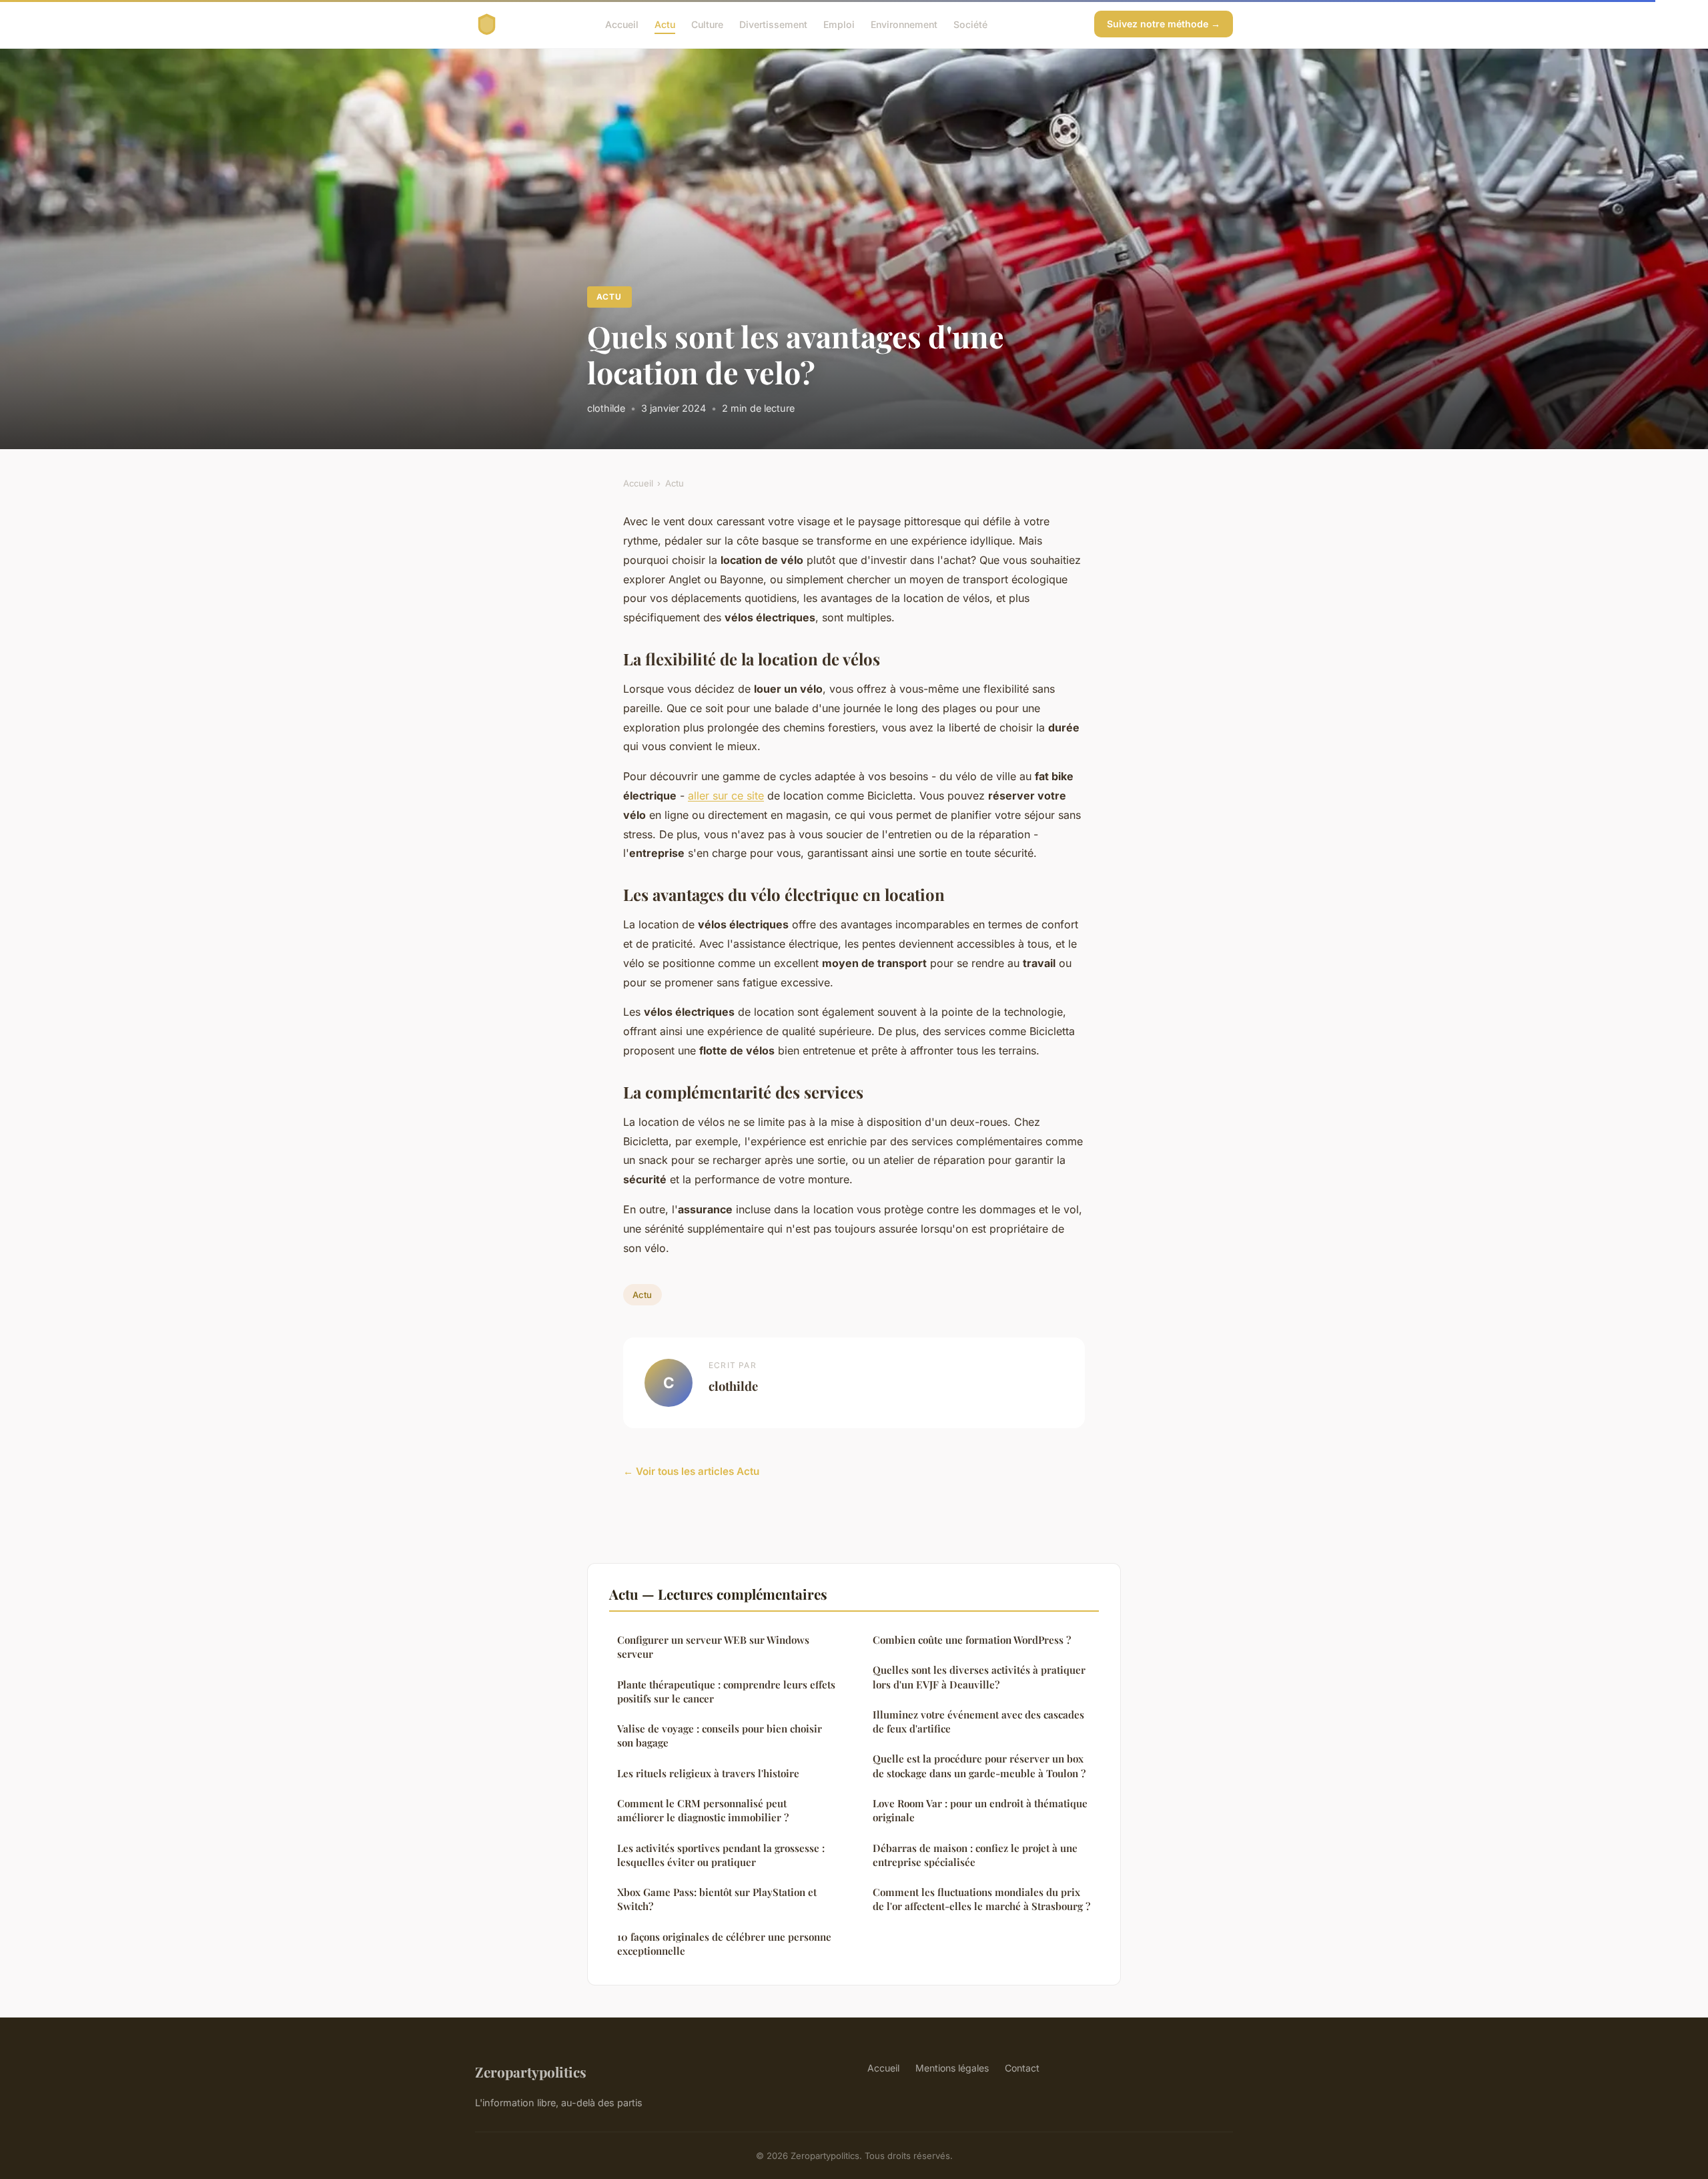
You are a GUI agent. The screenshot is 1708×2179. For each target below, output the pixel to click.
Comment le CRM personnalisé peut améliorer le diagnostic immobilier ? (703, 1810)
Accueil (622, 24)
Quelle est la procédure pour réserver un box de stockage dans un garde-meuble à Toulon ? (979, 1766)
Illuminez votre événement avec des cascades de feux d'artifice (978, 1722)
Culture (707, 24)
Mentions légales (952, 2068)
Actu (665, 24)
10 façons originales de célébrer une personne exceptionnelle (724, 1944)
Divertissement (773, 24)
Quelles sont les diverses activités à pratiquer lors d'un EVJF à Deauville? (979, 1677)
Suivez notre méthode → (1164, 24)
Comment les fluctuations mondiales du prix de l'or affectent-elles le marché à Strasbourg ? (981, 1899)
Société (970, 24)
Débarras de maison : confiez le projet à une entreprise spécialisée (975, 1855)
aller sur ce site (726, 796)
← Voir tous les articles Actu (691, 1471)
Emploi (839, 24)
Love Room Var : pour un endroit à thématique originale (980, 1810)
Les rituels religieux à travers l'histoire (708, 1773)
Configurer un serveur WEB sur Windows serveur (713, 1647)
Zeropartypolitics (531, 2072)
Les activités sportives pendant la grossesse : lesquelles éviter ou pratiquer (721, 1855)
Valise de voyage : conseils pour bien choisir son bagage (720, 1736)
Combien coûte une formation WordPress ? (972, 1640)
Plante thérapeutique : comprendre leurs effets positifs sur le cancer (726, 1691)
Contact (1022, 2068)
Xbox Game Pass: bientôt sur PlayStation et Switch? (717, 1899)
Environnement (904, 24)
